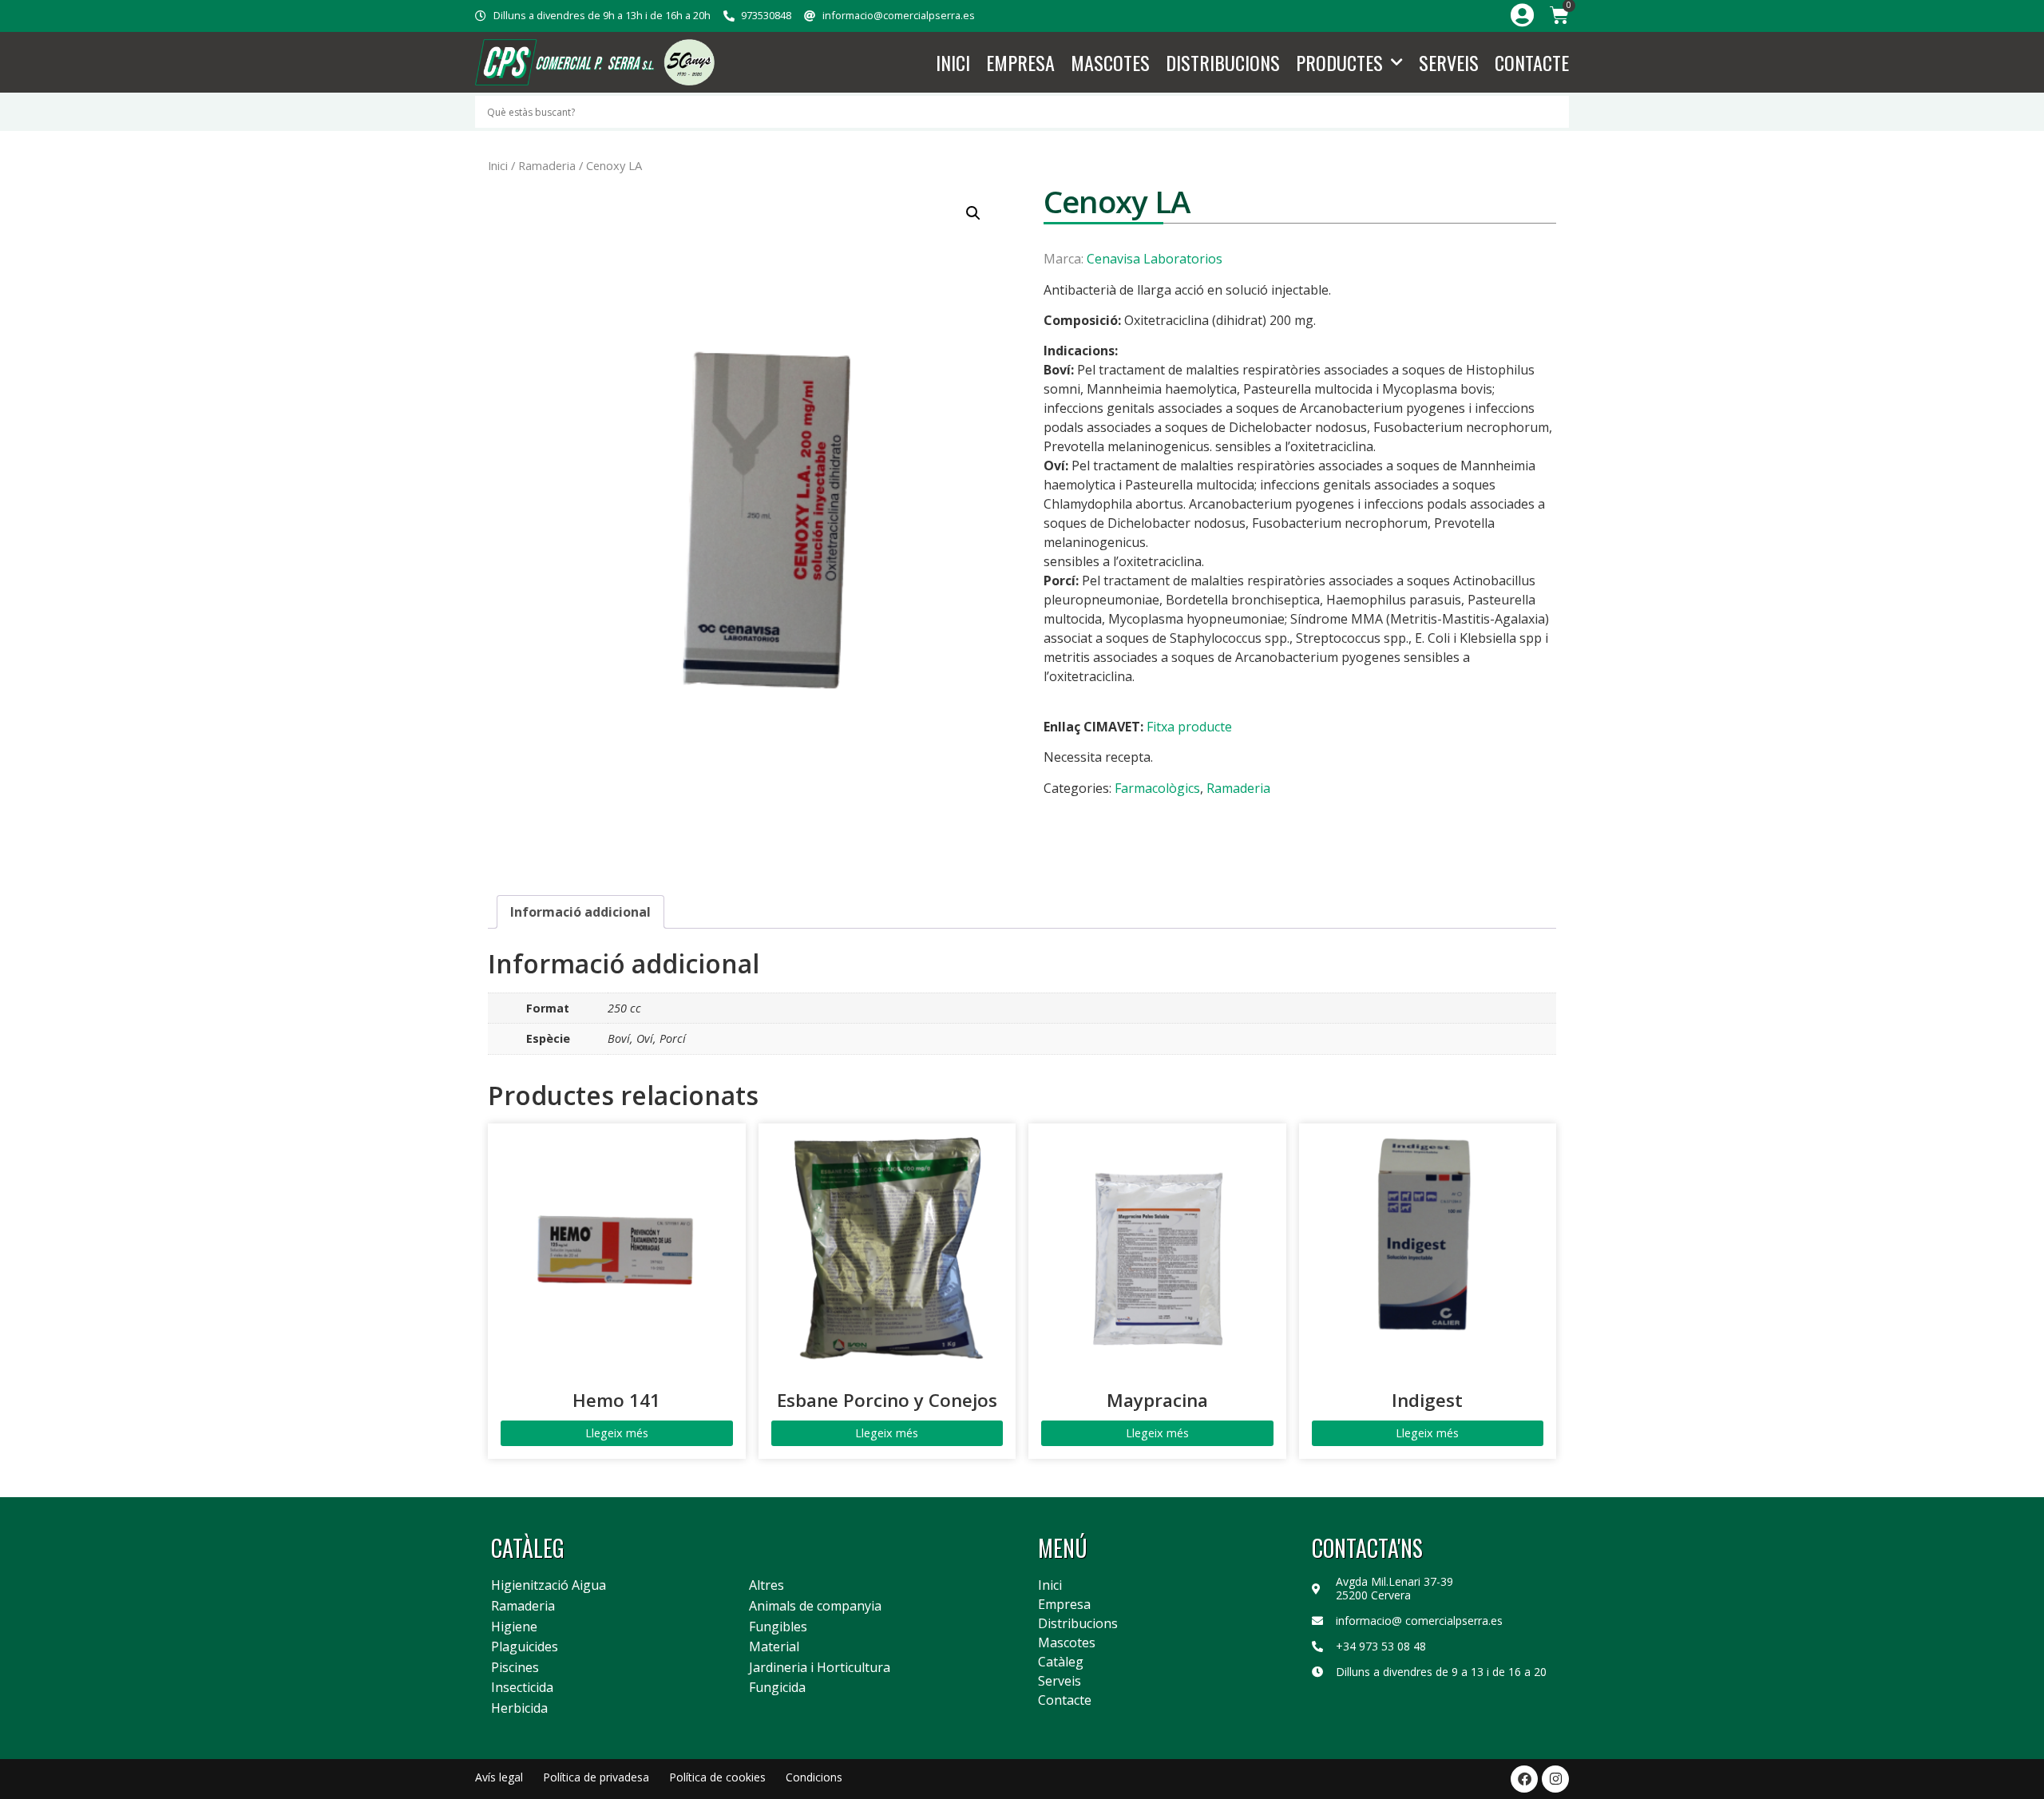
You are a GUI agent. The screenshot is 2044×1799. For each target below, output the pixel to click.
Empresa (1020, 62)
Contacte (1532, 62)
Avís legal (499, 1777)
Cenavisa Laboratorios (1155, 259)
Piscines (515, 1668)
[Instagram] (1555, 1779)
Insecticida (522, 1688)
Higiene (514, 1627)
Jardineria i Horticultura (820, 1668)
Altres (766, 1586)
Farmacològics (1157, 788)
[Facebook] (1524, 1779)
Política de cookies (717, 1777)
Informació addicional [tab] (580, 912)
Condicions (814, 1777)
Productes (1339, 62)
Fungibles (778, 1627)
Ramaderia (547, 165)
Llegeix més (617, 1433)
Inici (953, 62)
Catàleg (1061, 1662)
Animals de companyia (815, 1607)
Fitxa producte (1189, 727)
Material (774, 1647)
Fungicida (777, 1688)
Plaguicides (525, 1647)
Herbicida (519, 1709)
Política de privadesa (596, 1777)
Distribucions (1223, 62)
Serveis (1449, 62)
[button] (973, 213)
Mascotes (1110, 62)
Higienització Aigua (549, 1586)
